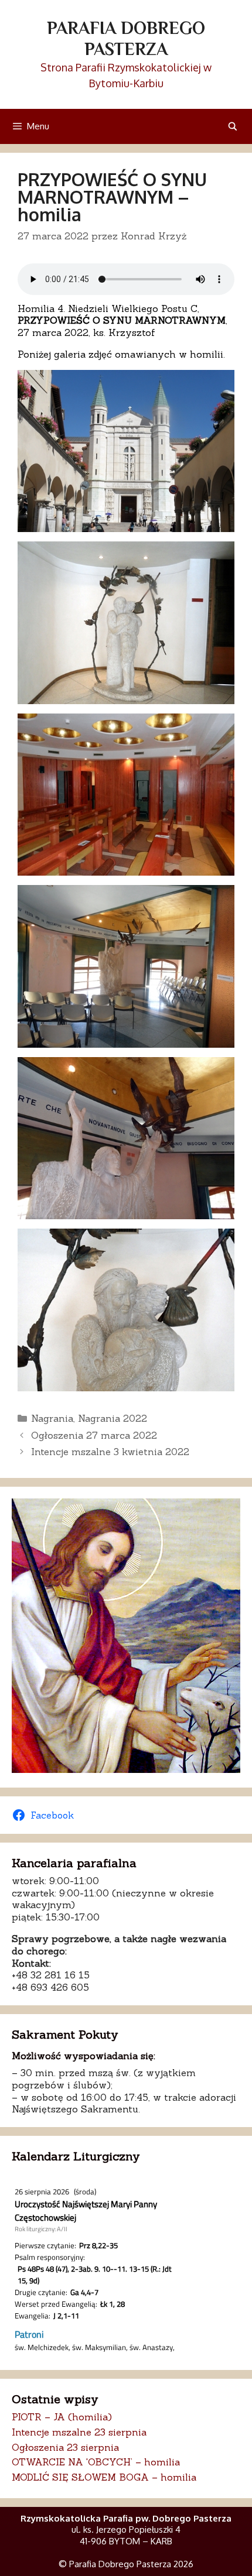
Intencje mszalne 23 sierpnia (79, 2432)
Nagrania (52, 1418)
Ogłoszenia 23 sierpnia (65, 2447)
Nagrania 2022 (113, 1418)
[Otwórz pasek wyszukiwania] (233, 126)
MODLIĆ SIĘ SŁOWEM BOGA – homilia (104, 2477)
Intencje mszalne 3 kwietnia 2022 (110, 1452)
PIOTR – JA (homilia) (62, 2417)
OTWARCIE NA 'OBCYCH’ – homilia (96, 2462)
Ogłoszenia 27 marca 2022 (94, 1435)
